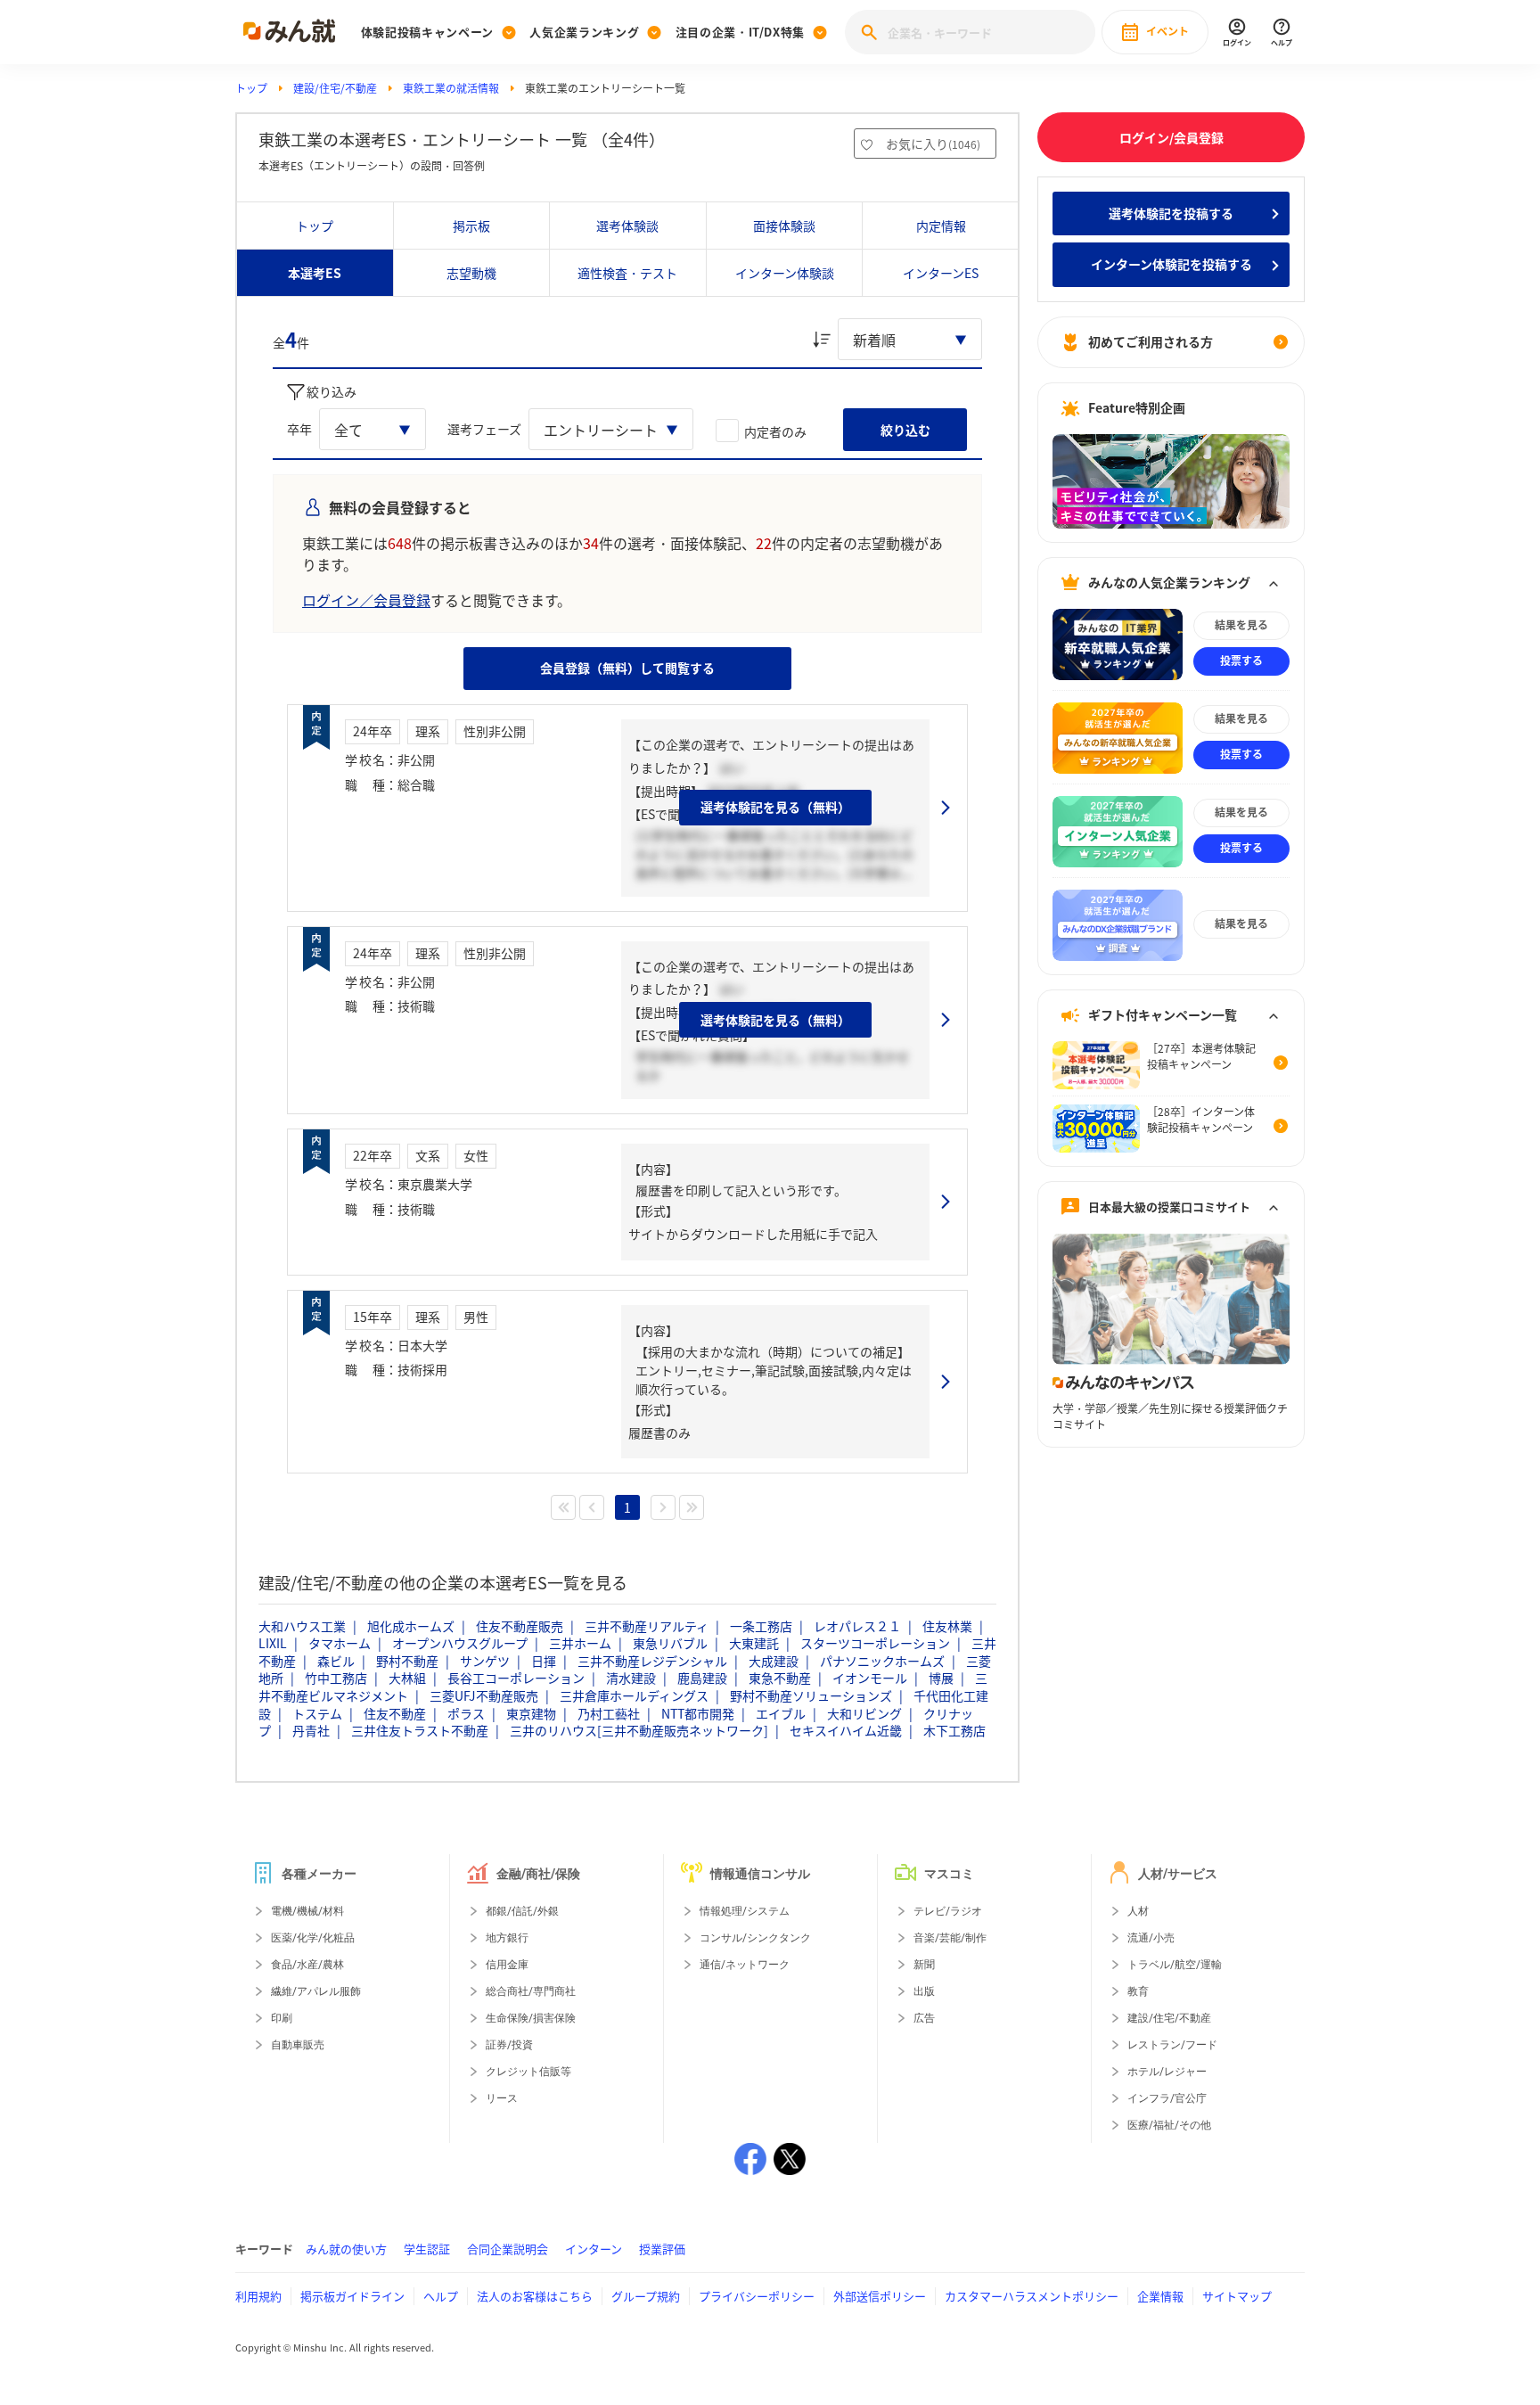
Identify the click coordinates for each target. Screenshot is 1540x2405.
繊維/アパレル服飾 (316, 1991)
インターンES (941, 273)
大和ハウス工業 (302, 1626)
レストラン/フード (1172, 2045)
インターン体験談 (785, 273)
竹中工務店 (336, 1678)
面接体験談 (784, 226)
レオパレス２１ (857, 1626)
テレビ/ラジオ (948, 1911)
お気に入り (933, 144)
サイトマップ (1237, 2296)
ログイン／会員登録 (366, 600)
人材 (1138, 1911)
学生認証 (427, 2249)
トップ (251, 88)
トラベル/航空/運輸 (1175, 1965)
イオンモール (870, 1678)
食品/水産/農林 (307, 1965)
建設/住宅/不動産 (335, 88)
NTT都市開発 (698, 1713)
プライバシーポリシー (757, 2296)
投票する (1241, 661)
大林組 (407, 1678)
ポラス (466, 1713)
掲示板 (471, 226)
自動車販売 (298, 2045)
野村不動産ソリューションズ (811, 1695)
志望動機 (471, 273)
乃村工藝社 (609, 1713)
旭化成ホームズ (411, 1626)
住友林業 (947, 1626)
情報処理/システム (745, 1911)
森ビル (336, 1661)
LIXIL (273, 1643)
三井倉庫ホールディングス (634, 1695)
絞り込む (905, 430)
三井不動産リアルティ (647, 1626)
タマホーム (340, 1643)
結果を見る (1241, 626)
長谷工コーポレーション (516, 1678)
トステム (317, 1713)
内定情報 (941, 226)
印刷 (282, 2018)
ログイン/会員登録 (1171, 137)
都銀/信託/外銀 (522, 1911)
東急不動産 (780, 1678)
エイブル (781, 1713)
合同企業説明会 (508, 2249)
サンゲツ (485, 1661)
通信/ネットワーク (745, 1965)
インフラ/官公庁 (1167, 2098)
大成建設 (774, 1661)
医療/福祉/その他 (1169, 2125)
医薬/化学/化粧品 (313, 1938)
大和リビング (864, 1713)
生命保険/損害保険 (531, 2018)
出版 (924, 1991)
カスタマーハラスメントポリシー (1032, 2296)
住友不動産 (395, 1713)
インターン (594, 2249)
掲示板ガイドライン (352, 2296)
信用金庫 (507, 1965)
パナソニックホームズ (882, 1661)
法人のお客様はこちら (535, 2296)
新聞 (924, 1965)
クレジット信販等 (528, 2072)
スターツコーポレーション (875, 1643)
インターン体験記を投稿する (1171, 265)
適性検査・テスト (627, 273)
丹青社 (311, 1730)
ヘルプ (441, 2296)
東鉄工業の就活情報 (451, 88)
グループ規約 (646, 2296)
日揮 (544, 1661)
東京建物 (531, 1713)
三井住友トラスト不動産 (420, 1730)
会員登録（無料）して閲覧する (627, 668)
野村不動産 (407, 1661)
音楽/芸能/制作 (950, 1938)
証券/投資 (509, 2045)
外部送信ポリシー (880, 2296)
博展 (941, 1678)
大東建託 (754, 1643)
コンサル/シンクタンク (755, 1938)
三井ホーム (580, 1643)
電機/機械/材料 (307, 1911)
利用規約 (258, 2296)
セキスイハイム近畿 (846, 1730)
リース (502, 2098)
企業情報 (1160, 2296)
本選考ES (315, 273)
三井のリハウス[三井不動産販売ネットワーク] (639, 1730)
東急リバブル (670, 1643)
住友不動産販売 (520, 1626)
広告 (924, 2018)
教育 (1138, 1991)
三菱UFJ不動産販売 (484, 1695)
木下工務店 (954, 1730)
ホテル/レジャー (1167, 2072)
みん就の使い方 (346, 2249)
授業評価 (662, 2249)
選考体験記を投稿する (1171, 213)
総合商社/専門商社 (531, 1991)
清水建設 (631, 1678)
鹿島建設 (702, 1678)
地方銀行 (507, 1938)
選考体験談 (627, 226)
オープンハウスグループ (460, 1643)
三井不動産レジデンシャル (652, 1661)
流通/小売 (1151, 1938)
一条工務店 (761, 1626)
